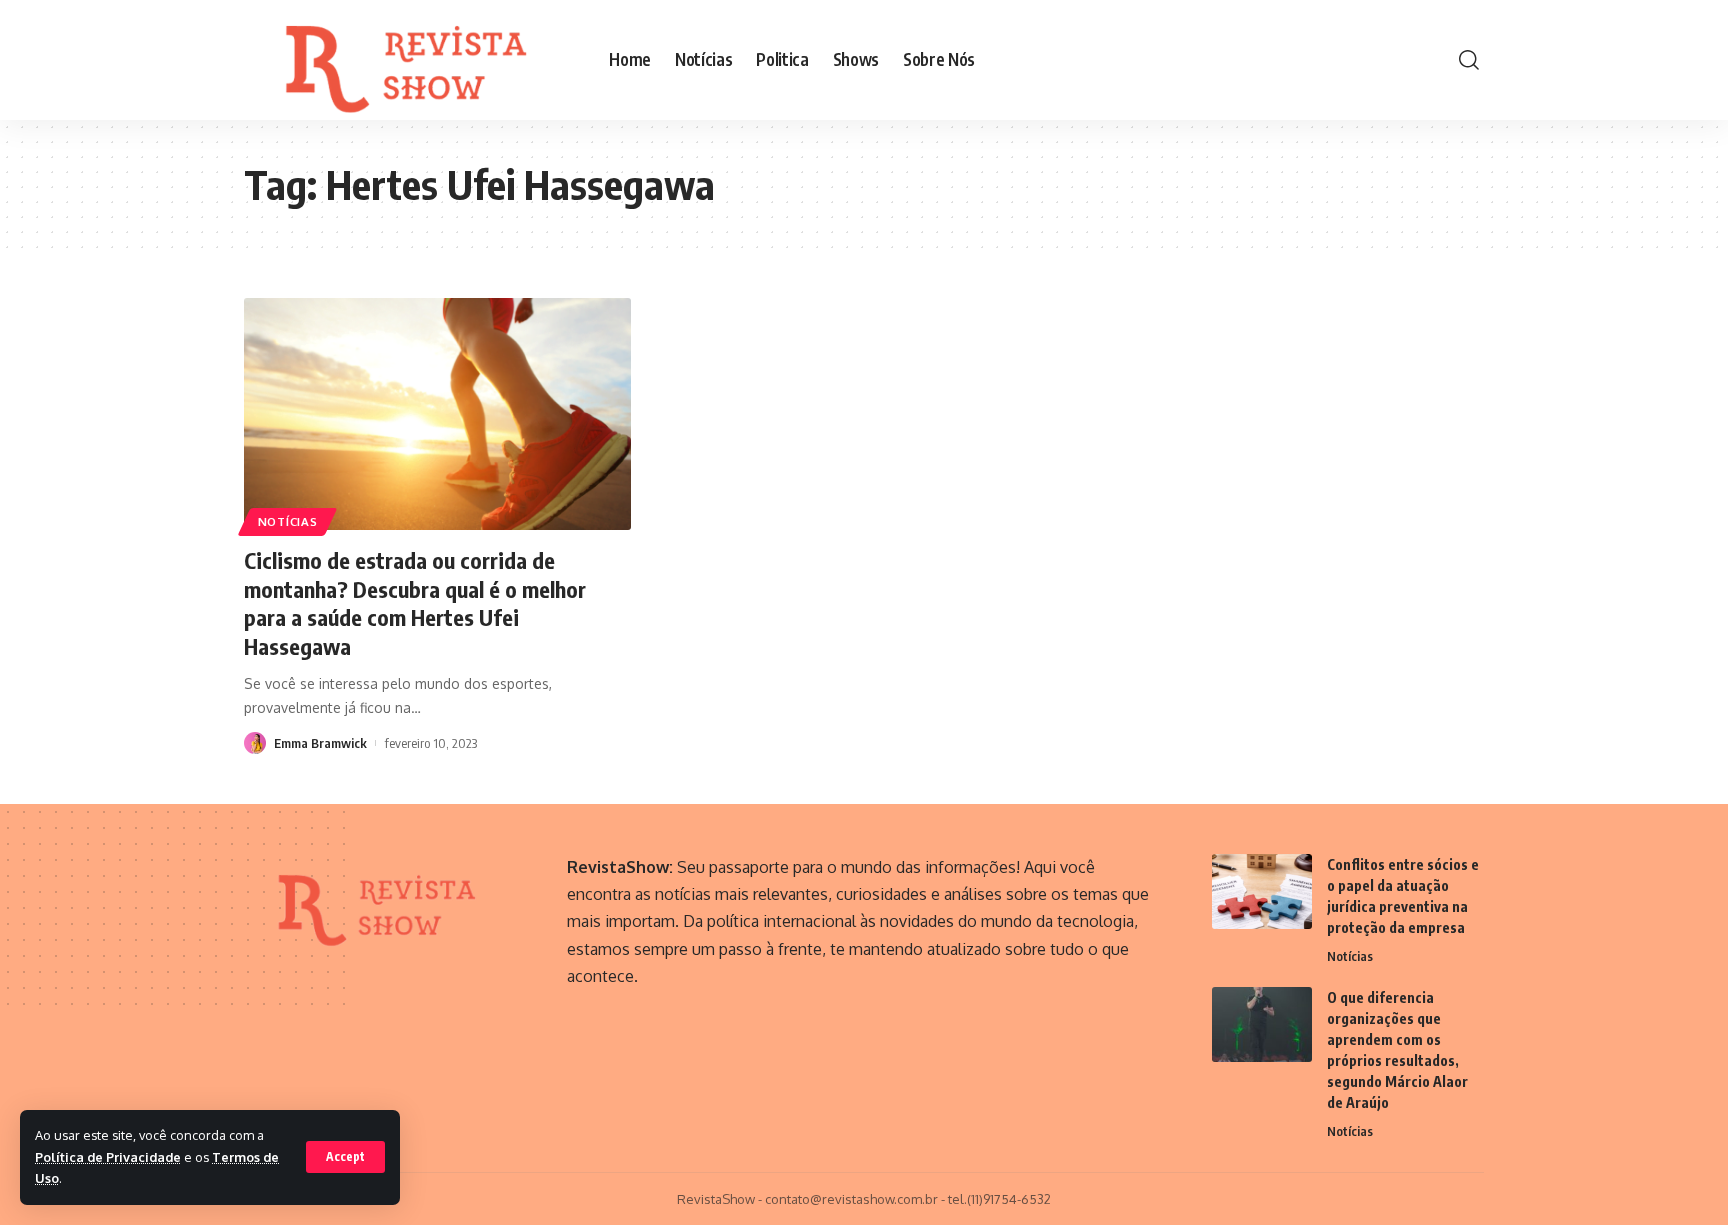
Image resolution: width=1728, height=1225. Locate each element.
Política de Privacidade (108, 1157)
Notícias (288, 521)
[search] (1469, 60)
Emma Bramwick (320, 743)
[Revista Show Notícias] (410, 60)
